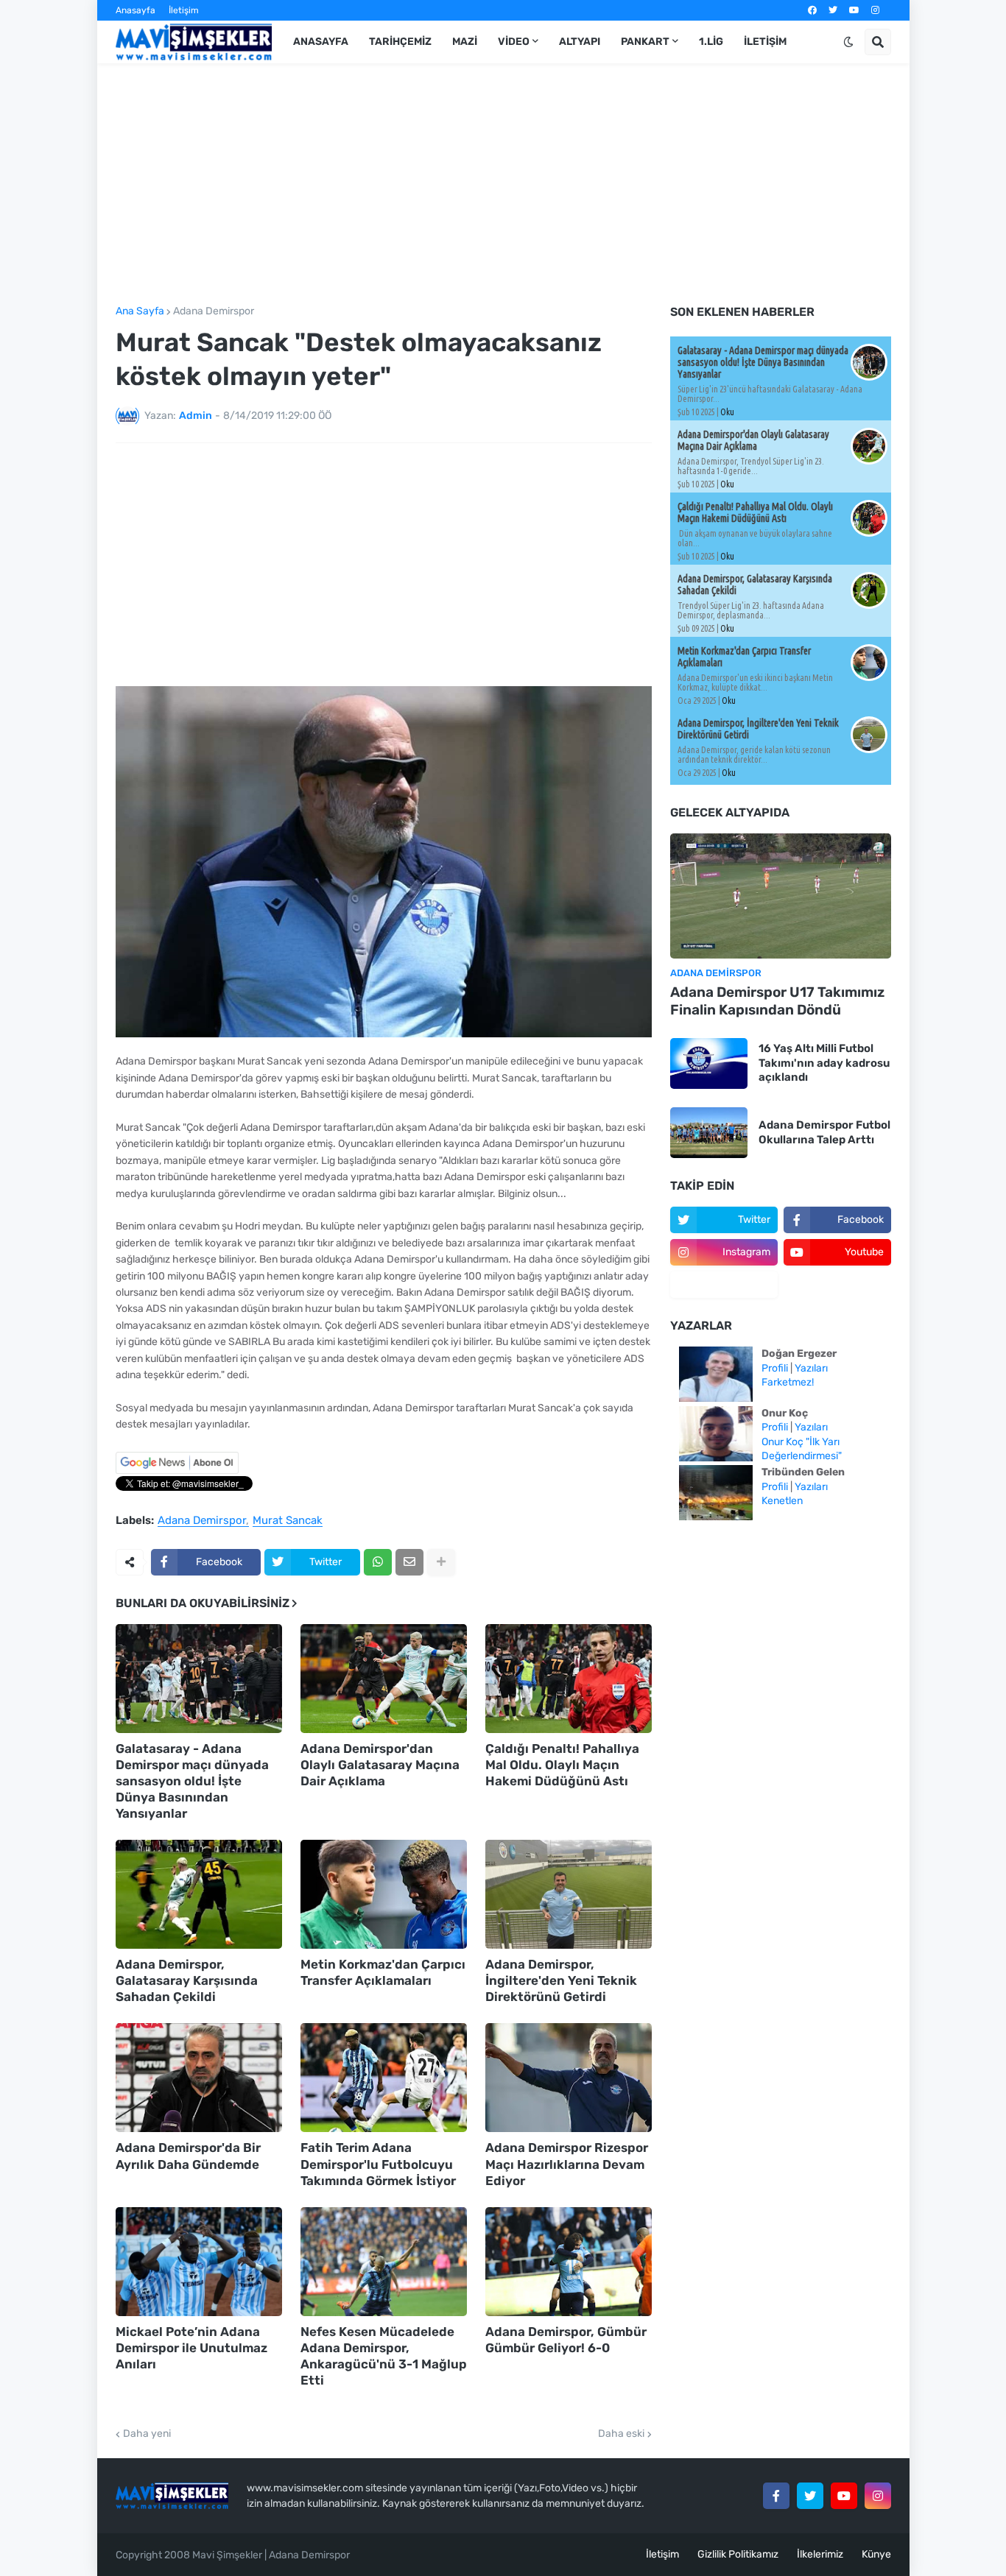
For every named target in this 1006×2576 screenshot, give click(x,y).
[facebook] (812, 10)
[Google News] (177, 1471)
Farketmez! (788, 1382)
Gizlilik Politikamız (738, 2554)
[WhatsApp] (378, 1562)
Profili (775, 1368)
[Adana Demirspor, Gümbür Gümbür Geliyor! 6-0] (569, 2262)
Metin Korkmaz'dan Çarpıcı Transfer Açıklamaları (383, 1972)
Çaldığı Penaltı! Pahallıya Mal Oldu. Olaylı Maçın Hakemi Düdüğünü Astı (562, 1765)
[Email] (409, 1562)
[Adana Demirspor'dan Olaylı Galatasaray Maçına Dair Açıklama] (384, 1679)
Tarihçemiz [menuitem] (400, 42)
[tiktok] (724, 1285)
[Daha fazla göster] (441, 1562)
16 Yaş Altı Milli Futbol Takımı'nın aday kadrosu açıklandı (824, 1063)
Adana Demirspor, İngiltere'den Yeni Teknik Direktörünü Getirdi (561, 1980)
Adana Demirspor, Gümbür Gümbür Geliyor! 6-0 (566, 2340)
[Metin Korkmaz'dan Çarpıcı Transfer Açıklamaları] (384, 1894)
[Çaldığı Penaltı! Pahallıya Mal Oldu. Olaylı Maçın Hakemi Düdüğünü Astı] (569, 1679)
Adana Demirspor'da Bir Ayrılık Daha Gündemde (188, 2156)
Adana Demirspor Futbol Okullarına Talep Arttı (824, 1132)
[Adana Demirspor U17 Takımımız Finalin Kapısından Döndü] (781, 896)
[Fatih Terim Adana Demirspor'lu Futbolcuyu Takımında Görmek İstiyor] (384, 2078)
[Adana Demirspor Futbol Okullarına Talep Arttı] (709, 1133)
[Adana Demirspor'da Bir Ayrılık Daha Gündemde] (199, 2078)
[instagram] (875, 10)
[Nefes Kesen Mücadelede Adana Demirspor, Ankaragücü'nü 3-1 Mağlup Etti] (384, 2262)
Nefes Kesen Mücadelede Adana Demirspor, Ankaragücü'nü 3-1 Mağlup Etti (384, 2356)
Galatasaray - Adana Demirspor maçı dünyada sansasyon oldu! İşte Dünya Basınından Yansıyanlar (192, 1781)
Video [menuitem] (514, 42)
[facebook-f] (776, 2496)
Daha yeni (147, 2434)
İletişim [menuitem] (765, 42)
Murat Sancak (288, 1521)
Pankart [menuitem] (645, 42)
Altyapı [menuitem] (580, 42)
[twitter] (833, 10)
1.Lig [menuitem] (711, 42)
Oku (727, 412)
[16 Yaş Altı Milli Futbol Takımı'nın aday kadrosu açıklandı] (709, 1063)
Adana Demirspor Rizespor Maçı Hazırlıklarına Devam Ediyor (567, 2164)
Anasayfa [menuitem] (321, 42)
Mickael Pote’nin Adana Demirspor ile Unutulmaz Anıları (191, 2348)
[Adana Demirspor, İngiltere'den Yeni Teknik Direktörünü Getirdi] (569, 1894)
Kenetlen (782, 1501)
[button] (848, 42)
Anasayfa (136, 10)
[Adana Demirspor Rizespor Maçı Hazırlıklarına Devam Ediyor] (569, 2078)
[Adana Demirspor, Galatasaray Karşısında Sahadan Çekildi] (199, 1894)
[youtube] (854, 10)
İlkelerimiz (820, 2554)
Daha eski (621, 2434)
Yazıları (811, 1368)
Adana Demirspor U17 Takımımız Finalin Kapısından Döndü (777, 1001)
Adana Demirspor (214, 311)
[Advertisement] (503, 185)
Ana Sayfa (140, 311)
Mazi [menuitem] (465, 42)
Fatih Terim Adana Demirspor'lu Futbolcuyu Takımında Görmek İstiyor (378, 2164)
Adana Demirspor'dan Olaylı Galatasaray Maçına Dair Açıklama (380, 1765)
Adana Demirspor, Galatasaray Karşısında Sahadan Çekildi (187, 1980)
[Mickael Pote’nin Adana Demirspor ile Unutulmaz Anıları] (199, 2262)
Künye (876, 2554)
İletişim (184, 10)
